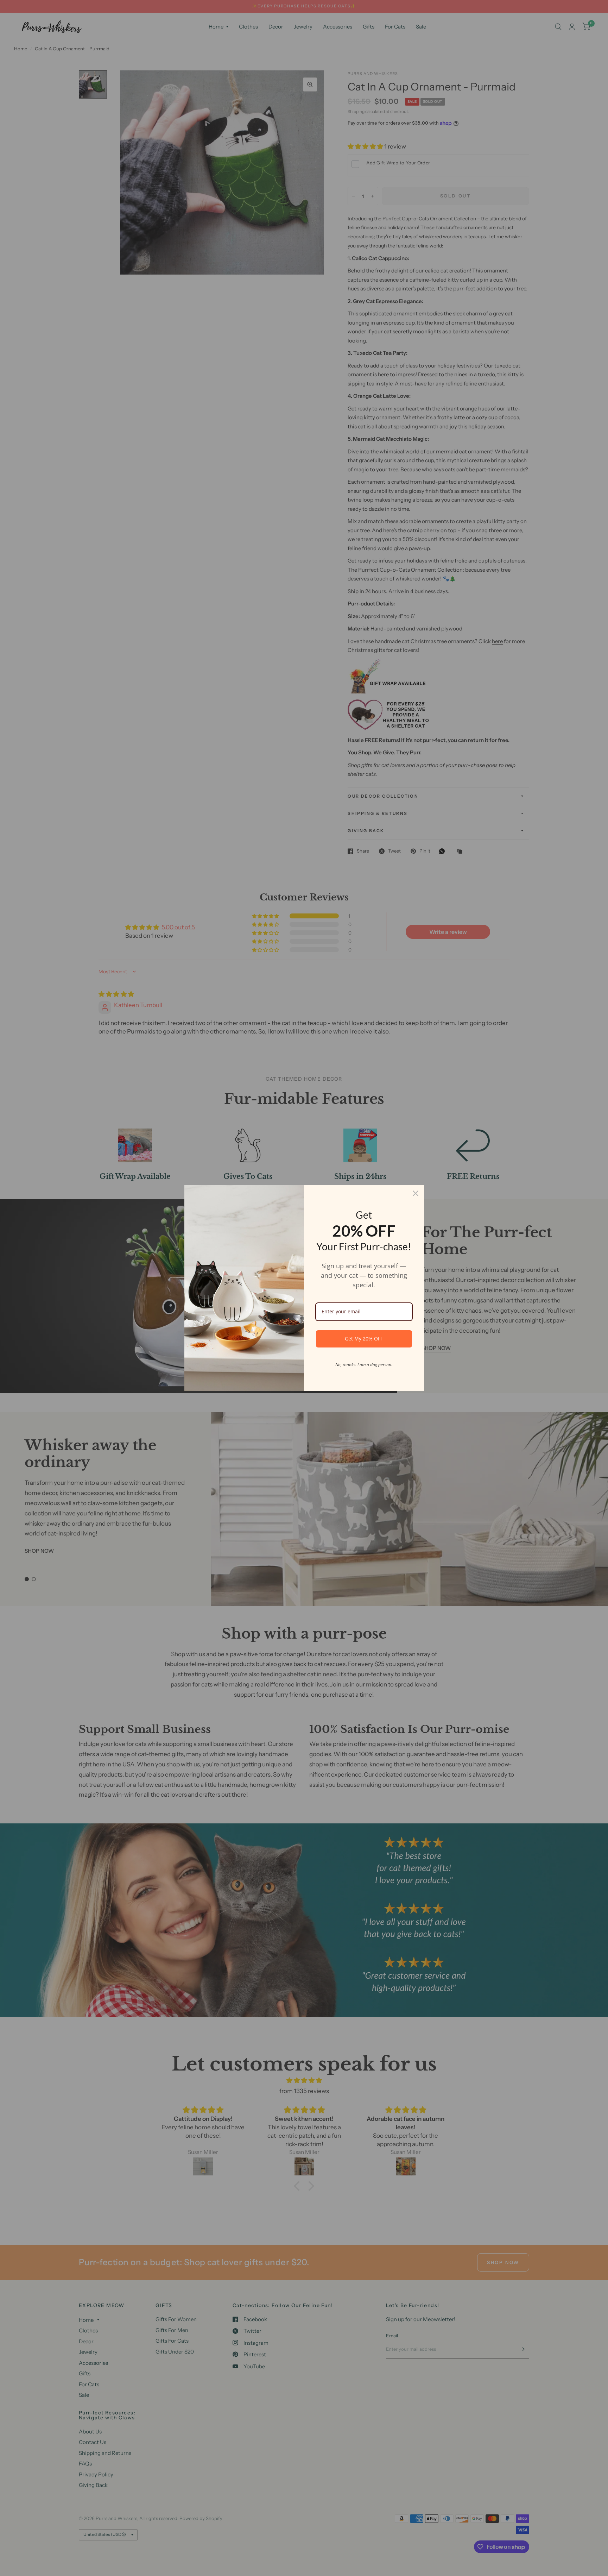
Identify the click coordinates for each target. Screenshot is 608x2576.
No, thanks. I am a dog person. (364, 1365)
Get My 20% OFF (364, 1339)
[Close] (416, 1193)
